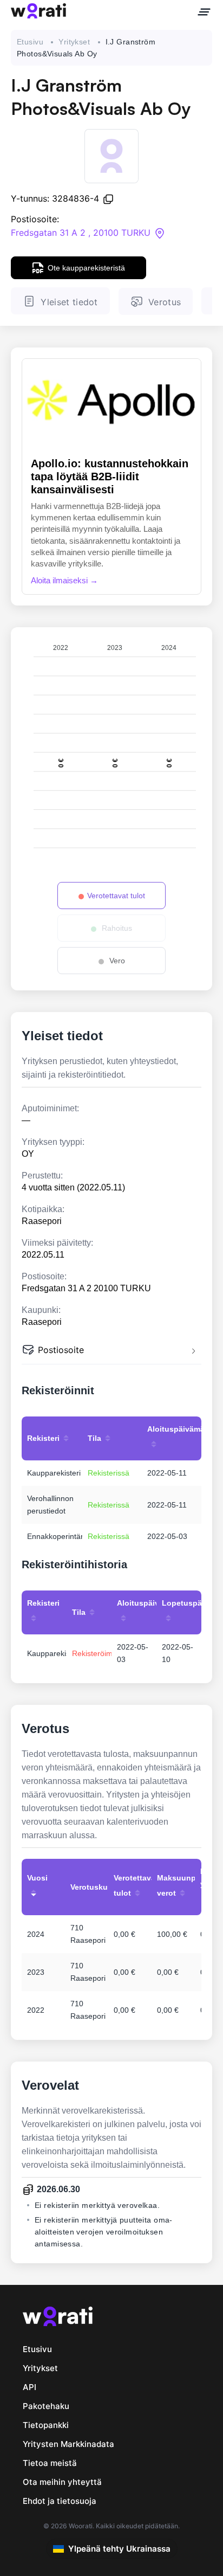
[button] (111, 1351)
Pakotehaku (46, 2406)
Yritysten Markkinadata (68, 2444)
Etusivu (30, 42)
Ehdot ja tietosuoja (60, 2501)
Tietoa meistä (50, 2463)
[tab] (111, 1351)
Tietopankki (46, 2425)
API (29, 2387)
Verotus (165, 302)
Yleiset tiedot (69, 302)
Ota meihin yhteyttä (62, 2482)
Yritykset (74, 42)
